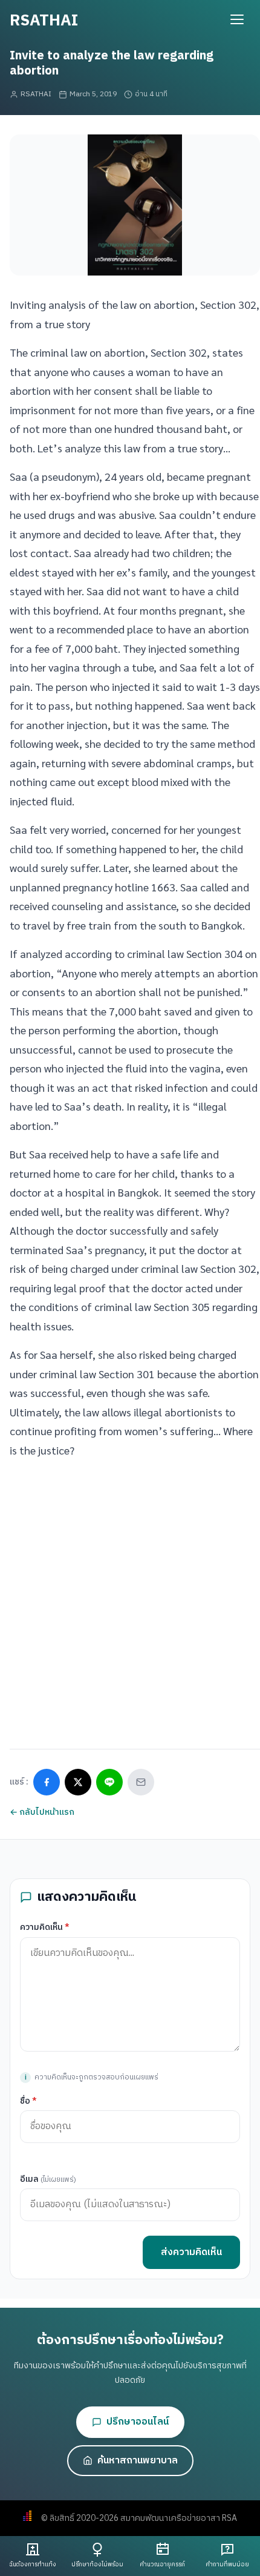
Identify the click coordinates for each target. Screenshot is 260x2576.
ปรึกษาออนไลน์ (138, 2422)
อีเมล (48, 2179)
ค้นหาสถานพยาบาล (138, 2461)
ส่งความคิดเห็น (191, 2252)
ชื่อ (28, 2101)
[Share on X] (78, 1782)
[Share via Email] (141, 1782)
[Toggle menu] (237, 19)
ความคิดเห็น (45, 1927)
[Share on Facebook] (47, 1782)
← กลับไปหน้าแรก (42, 1812)
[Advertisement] (130, 1599)
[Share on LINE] (109, 1782)
